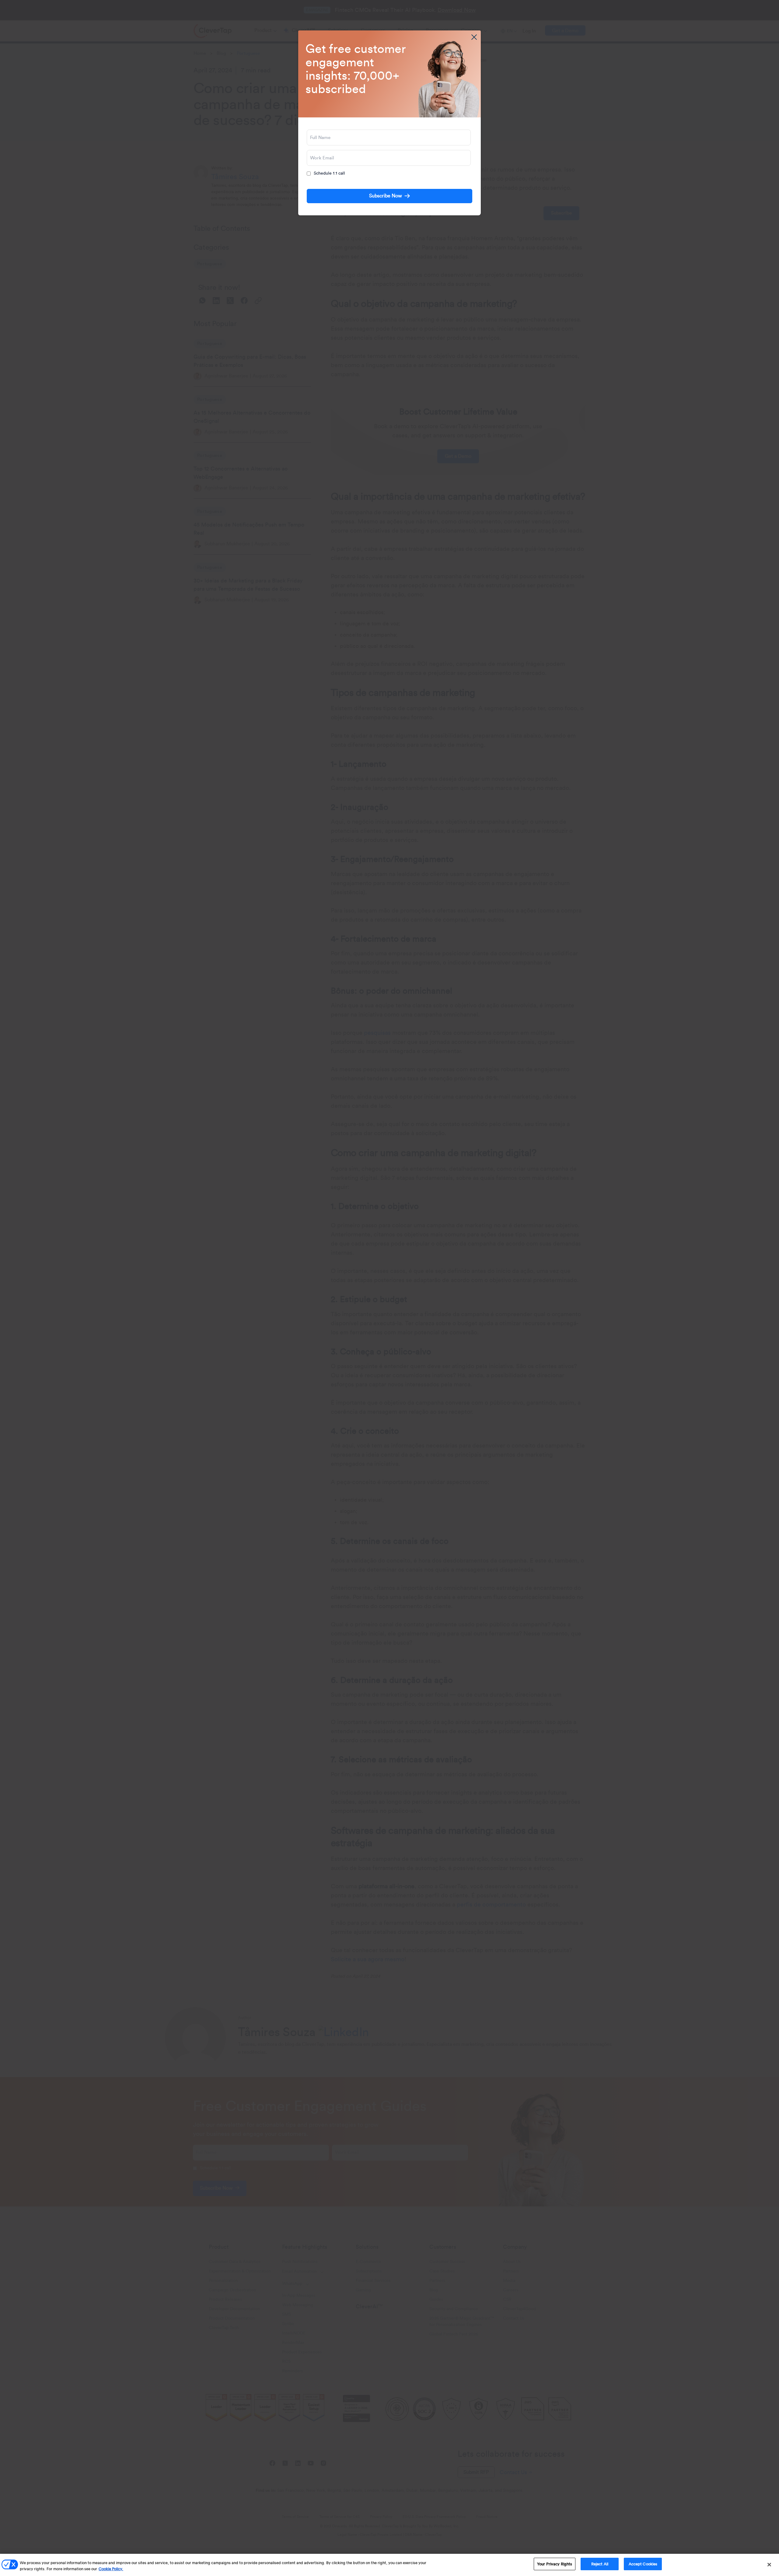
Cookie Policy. (111, 2569)
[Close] (769, 2564)
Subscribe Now (386, 196)
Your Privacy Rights (555, 2564)
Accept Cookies (643, 2564)
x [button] (474, 37)
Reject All (600, 2564)
